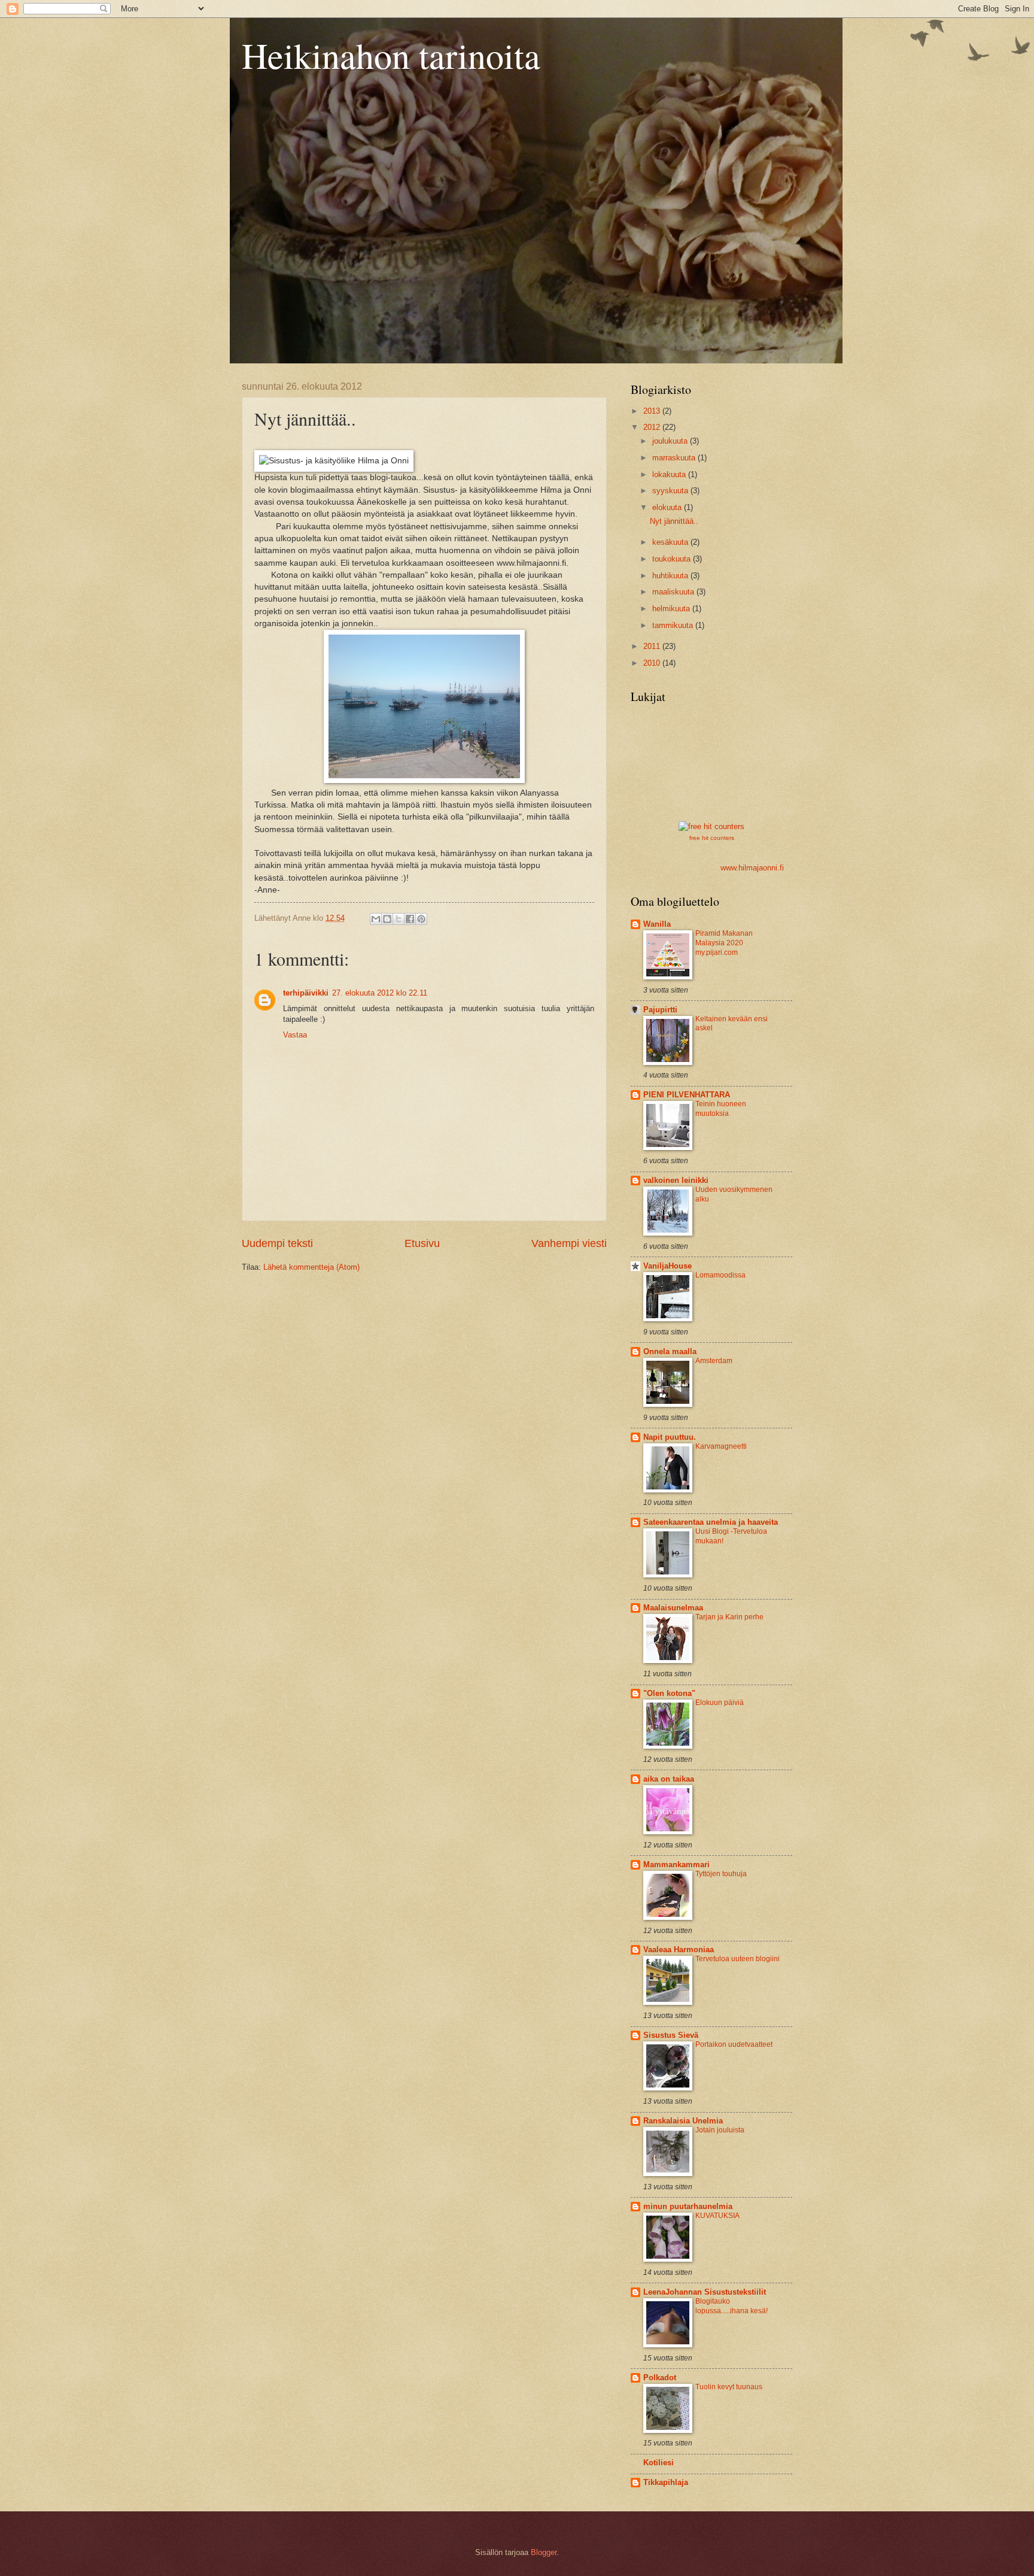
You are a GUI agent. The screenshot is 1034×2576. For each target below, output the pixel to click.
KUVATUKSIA (717, 2216)
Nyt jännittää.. (674, 521)
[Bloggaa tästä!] (387, 919)
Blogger (544, 2552)
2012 (653, 427)
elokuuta (668, 507)
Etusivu (422, 1243)
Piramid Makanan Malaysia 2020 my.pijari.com (724, 943)
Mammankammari (676, 1865)
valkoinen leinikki (676, 1180)
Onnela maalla (670, 1351)
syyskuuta (671, 491)
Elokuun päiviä (720, 1703)
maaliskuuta (674, 592)
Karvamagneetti (721, 1446)
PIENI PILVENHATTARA (687, 1095)
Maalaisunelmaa (673, 1608)
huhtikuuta (671, 576)
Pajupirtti (660, 1010)
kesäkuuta (671, 542)
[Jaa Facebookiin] (410, 919)
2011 (653, 646)
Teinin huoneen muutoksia (721, 1109)
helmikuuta (672, 609)
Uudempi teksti (277, 1243)
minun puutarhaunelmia (688, 2206)
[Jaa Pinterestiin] (421, 919)
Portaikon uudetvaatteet (734, 2044)
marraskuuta (675, 458)
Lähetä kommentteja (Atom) (311, 1267)
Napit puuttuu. (670, 1437)
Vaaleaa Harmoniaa (679, 1950)
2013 (653, 411)
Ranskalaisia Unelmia (683, 2121)
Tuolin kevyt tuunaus (729, 2387)
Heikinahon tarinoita (391, 55)
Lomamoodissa (720, 1275)
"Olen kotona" (669, 1693)
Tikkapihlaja (666, 2482)
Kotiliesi (659, 2463)
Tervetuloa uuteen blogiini (738, 1959)
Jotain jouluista (720, 2130)
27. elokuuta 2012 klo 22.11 (380, 993)
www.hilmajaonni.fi (752, 868)
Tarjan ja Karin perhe (729, 1617)
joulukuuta (671, 441)
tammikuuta (674, 625)
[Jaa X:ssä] (399, 919)
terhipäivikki (306, 993)
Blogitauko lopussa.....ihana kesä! (732, 2306)
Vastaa (295, 1035)
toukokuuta (673, 559)
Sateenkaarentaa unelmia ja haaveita (711, 1522)
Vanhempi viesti (569, 1243)
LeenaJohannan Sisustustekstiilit (705, 2292)
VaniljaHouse (667, 1266)
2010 (653, 663)
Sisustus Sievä (671, 2035)
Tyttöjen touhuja (721, 1874)
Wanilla (657, 924)
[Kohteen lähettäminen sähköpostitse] (376, 919)
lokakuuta (670, 474)
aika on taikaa (669, 1779)
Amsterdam (714, 1361)
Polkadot (660, 2378)
